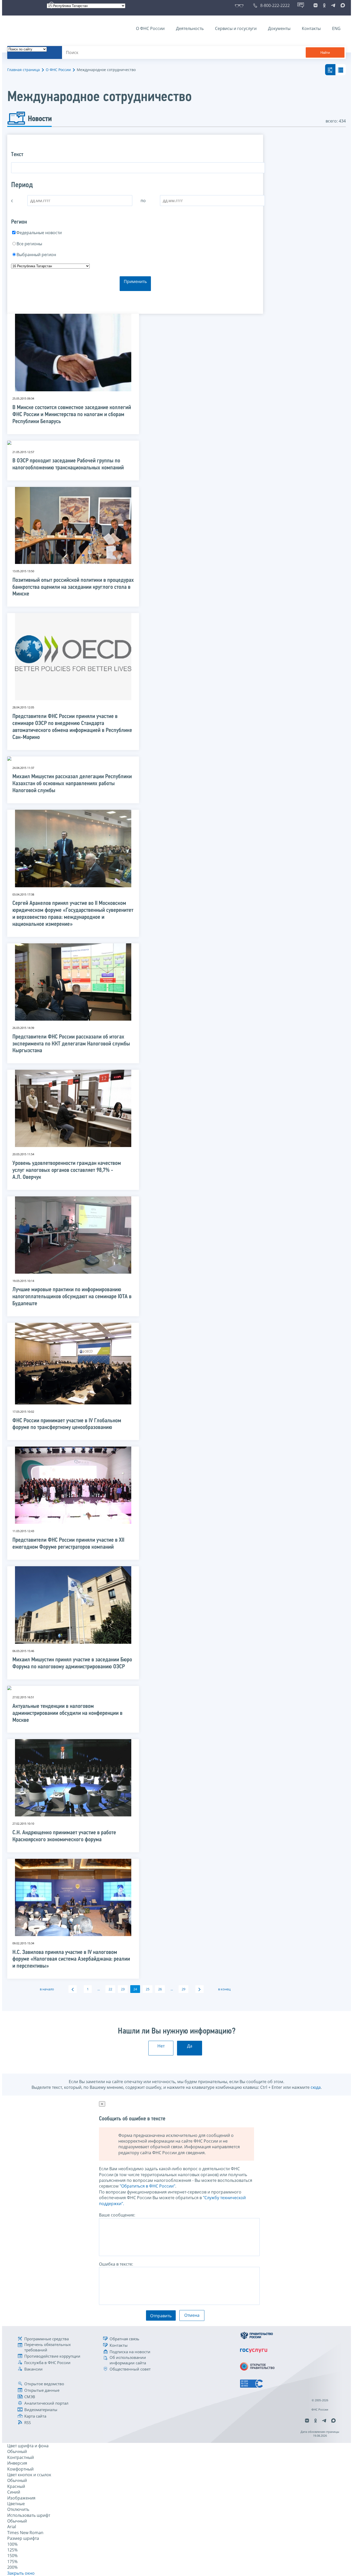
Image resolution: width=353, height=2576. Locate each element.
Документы (279, 28)
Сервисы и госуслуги (236, 28)
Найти (325, 53)
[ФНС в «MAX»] (342, 5)
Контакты (311, 28)
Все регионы (29, 244)
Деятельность (190, 28)
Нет (161, 2046)
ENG (336, 28)
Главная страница (24, 70)
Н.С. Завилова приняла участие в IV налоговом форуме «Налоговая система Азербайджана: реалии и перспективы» (71, 1959)
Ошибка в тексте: (116, 2264)
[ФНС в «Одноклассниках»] (324, 5)
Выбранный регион (36, 255)
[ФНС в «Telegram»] (333, 5)
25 (148, 1989)
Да (190, 2046)
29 (183, 1989)
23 (123, 1989)
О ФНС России (150, 28)
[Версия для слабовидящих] (240, 5)
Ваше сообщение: (117, 2215)
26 (160, 1989)
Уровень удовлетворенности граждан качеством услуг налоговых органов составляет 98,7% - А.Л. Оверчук (67, 1170)
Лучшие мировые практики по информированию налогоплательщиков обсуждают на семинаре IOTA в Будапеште (72, 1297)
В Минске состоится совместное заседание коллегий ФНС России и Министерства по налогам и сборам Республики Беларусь (72, 415)
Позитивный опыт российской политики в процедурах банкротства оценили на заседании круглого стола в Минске (73, 587)
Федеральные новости (39, 233)
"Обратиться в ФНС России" (147, 2186)
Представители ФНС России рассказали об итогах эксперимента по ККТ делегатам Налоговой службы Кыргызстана (71, 1044)
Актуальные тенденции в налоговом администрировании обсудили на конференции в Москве (67, 1713)
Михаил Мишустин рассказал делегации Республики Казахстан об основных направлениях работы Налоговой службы (72, 784)
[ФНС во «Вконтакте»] (316, 5)
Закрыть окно (21, 2573)
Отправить (161, 2316)
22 (110, 1989)
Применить (135, 281)
